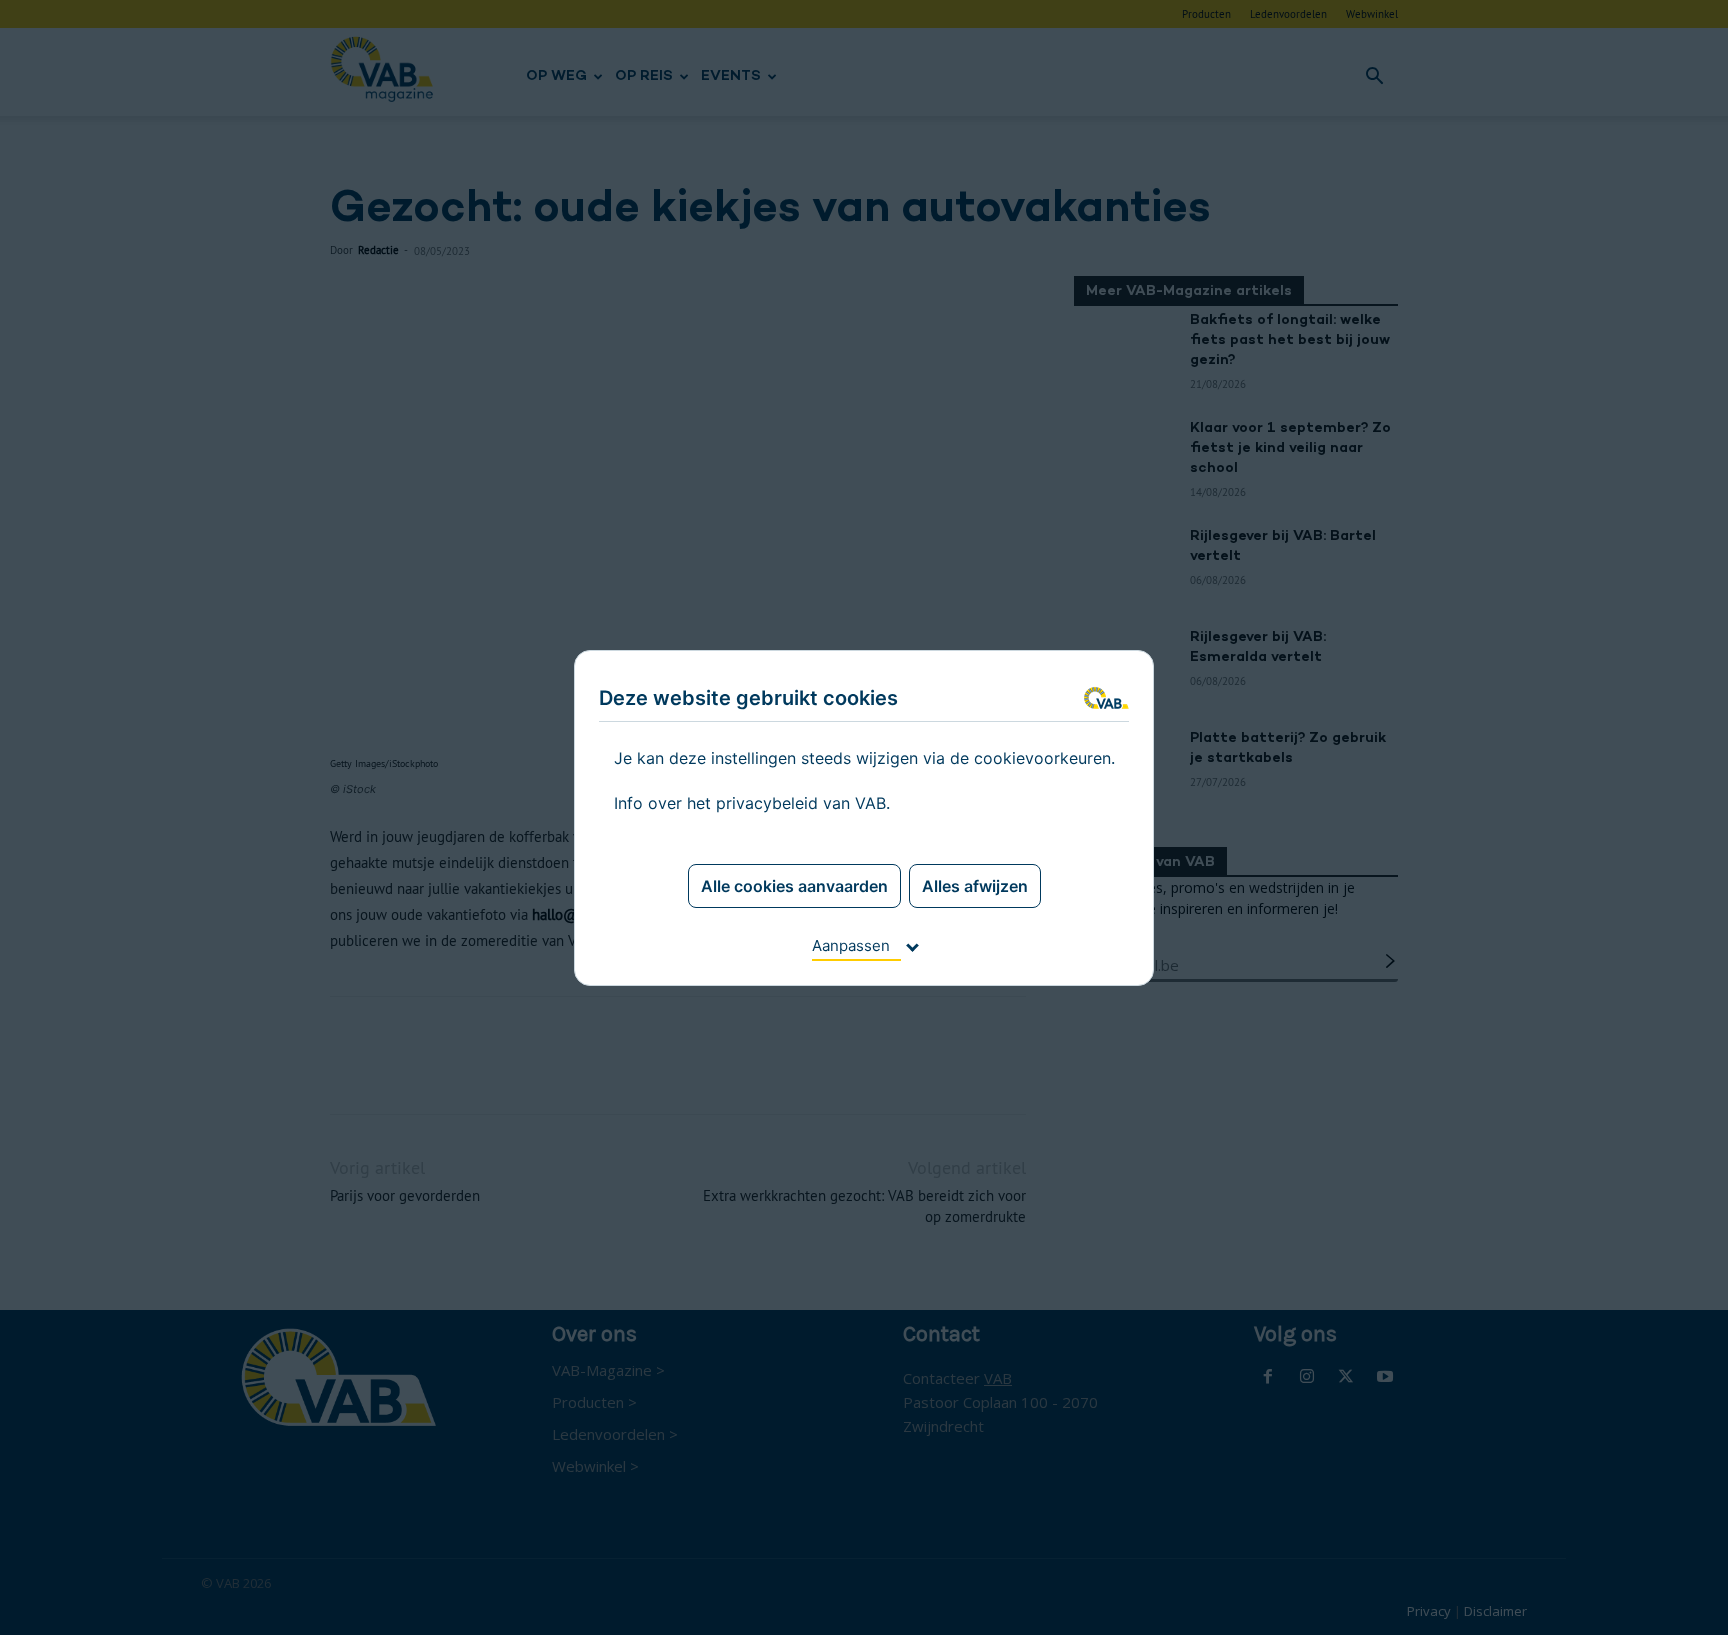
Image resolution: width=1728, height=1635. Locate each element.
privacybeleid (767, 803)
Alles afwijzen (975, 886)
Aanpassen (851, 945)
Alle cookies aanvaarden (794, 886)
